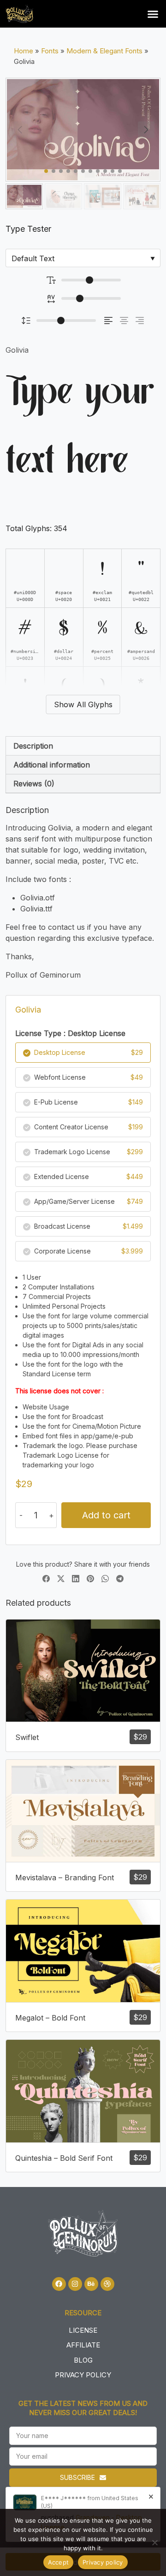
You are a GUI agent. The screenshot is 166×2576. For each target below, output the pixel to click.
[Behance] (91, 2284)
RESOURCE (83, 2313)
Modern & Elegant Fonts (104, 51)
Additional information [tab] (52, 765)
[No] (154, 2542)
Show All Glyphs (83, 704)
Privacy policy (103, 2562)
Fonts (50, 51)
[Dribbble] (107, 2284)
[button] (153, 14)
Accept (59, 2562)
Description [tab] (33, 746)
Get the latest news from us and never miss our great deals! (83, 2408)
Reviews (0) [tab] (34, 784)
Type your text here (80, 428)
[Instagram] (75, 2284)
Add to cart (106, 1515)
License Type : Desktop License (70, 1033)
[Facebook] (59, 2284)
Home (24, 51)
